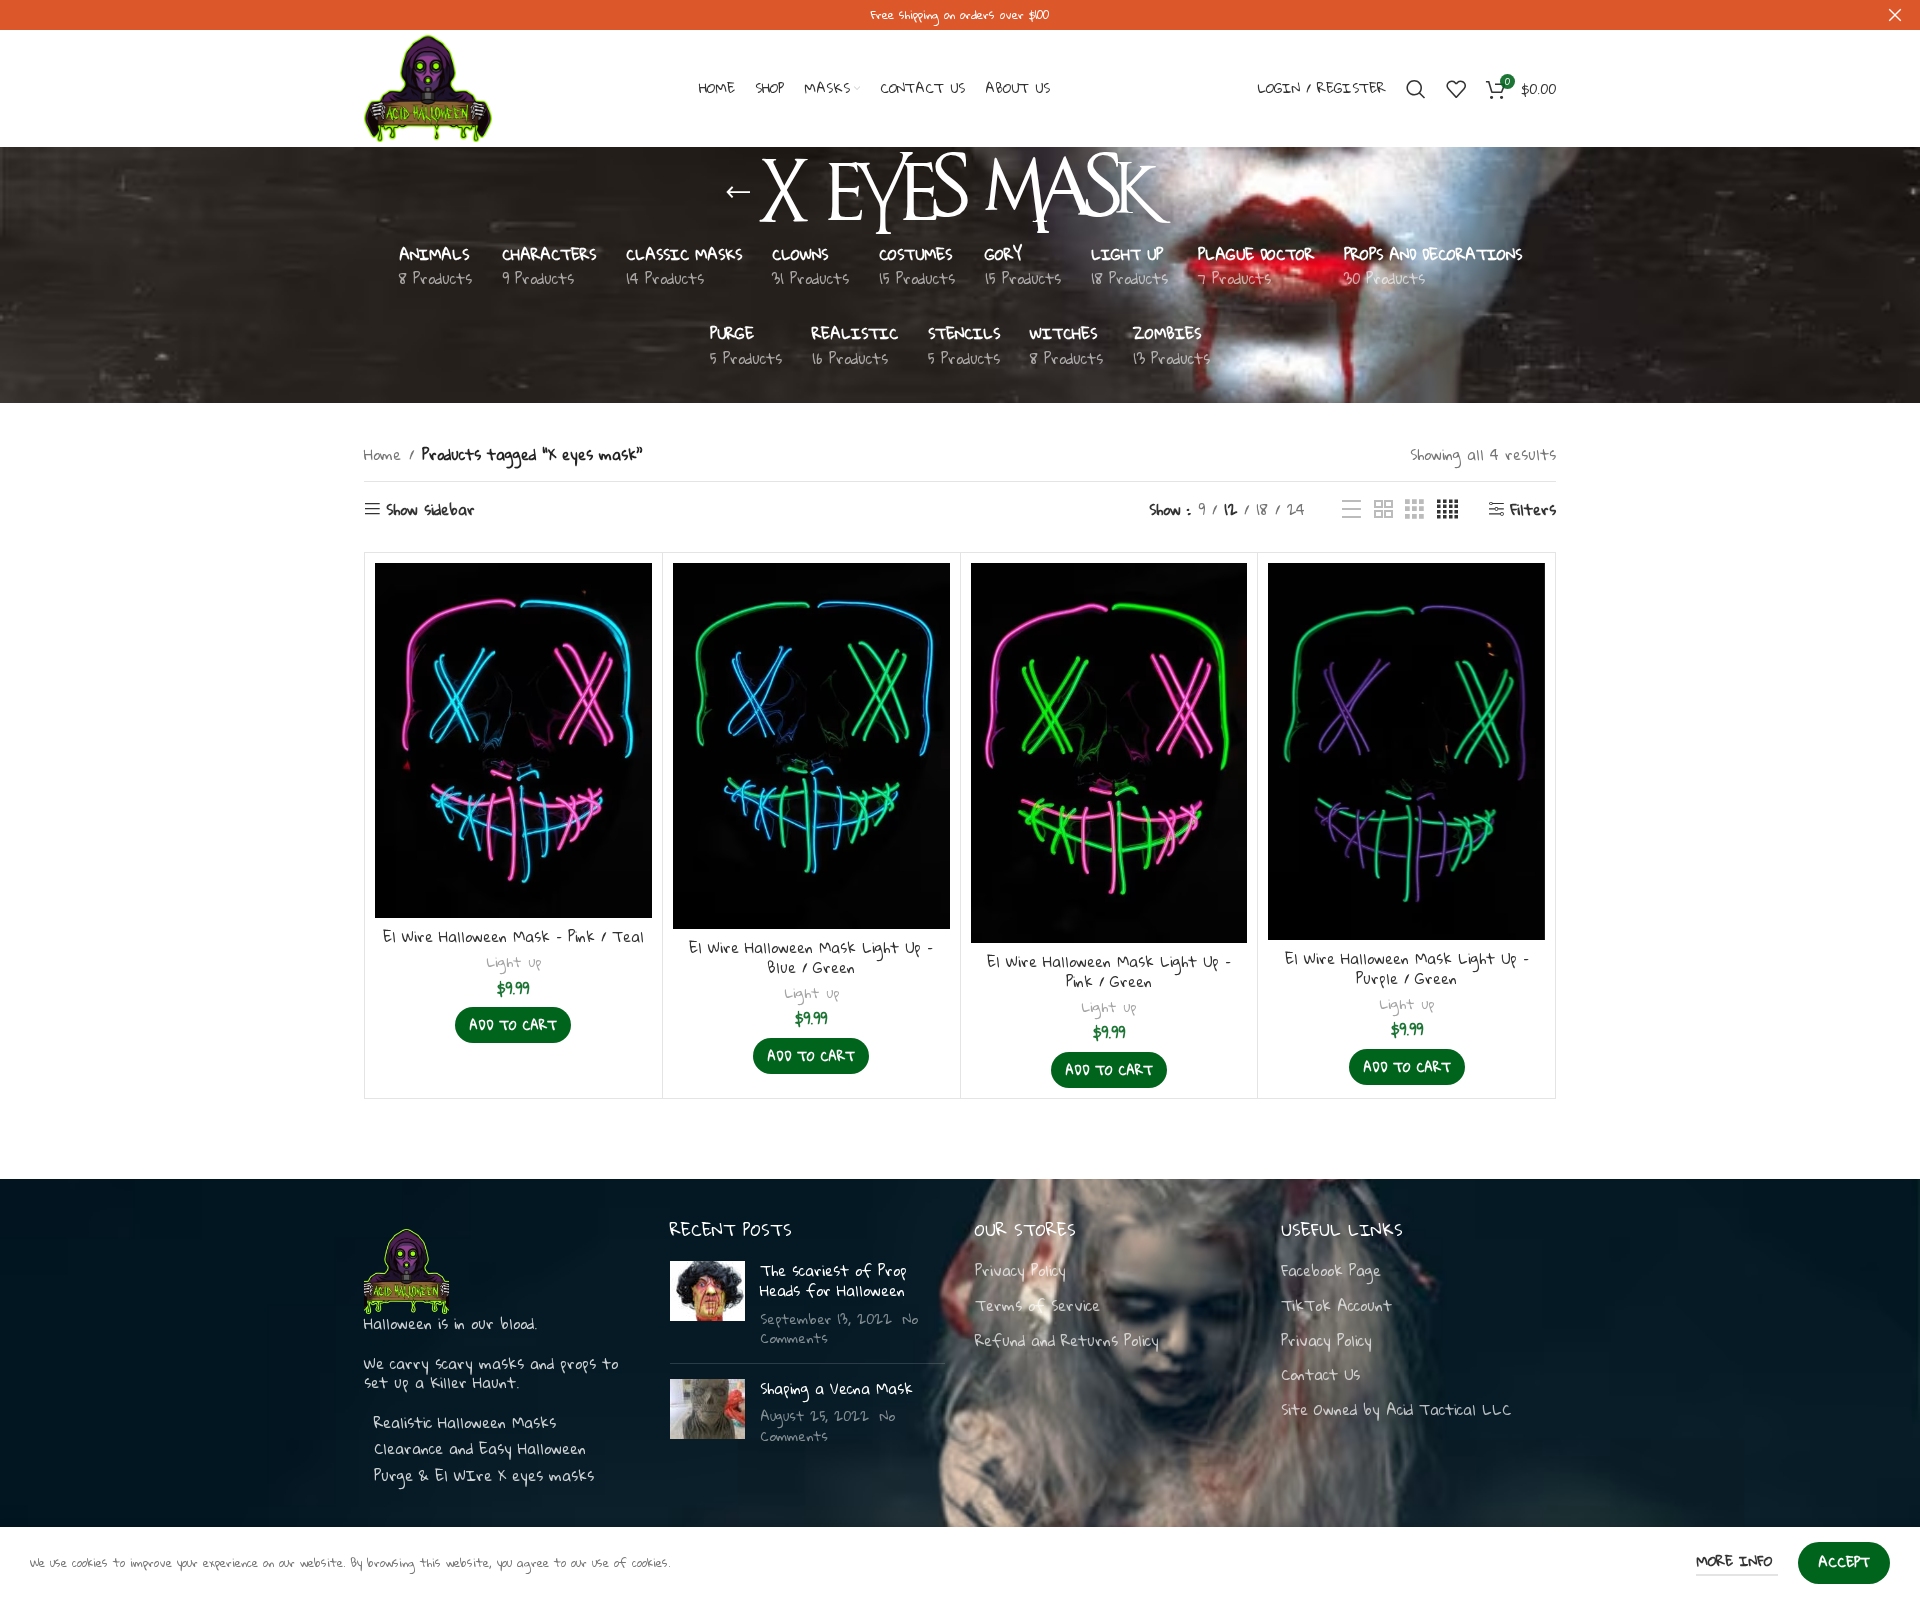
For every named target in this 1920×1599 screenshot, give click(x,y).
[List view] (1351, 509)
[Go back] (738, 193)
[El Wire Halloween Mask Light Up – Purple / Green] (1406, 751)
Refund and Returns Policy (1067, 1341)
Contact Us (1320, 1375)
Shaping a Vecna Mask (836, 1388)
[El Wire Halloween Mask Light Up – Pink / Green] (1109, 753)
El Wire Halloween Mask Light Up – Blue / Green (811, 957)
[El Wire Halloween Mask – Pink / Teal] (513, 740)
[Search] (1416, 89)
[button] (513, 1025)
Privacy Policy (1020, 1271)
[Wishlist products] (1456, 89)
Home (382, 454)
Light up (513, 961)
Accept (1844, 1562)
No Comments (827, 1425)
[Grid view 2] (1383, 509)
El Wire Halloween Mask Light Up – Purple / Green (1407, 968)
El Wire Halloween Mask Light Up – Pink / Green (1109, 971)
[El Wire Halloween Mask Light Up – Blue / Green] (811, 746)
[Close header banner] (1895, 15)
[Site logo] (428, 86)
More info (1737, 1561)
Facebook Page (1331, 1271)
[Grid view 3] (1414, 509)
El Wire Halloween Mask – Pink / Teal (513, 936)
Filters (1533, 509)
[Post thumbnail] (707, 1304)
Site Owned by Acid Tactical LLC (1396, 1410)
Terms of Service (1037, 1306)
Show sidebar (430, 509)
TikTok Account (1336, 1306)
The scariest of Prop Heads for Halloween (833, 1280)
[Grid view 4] (1447, 509)
